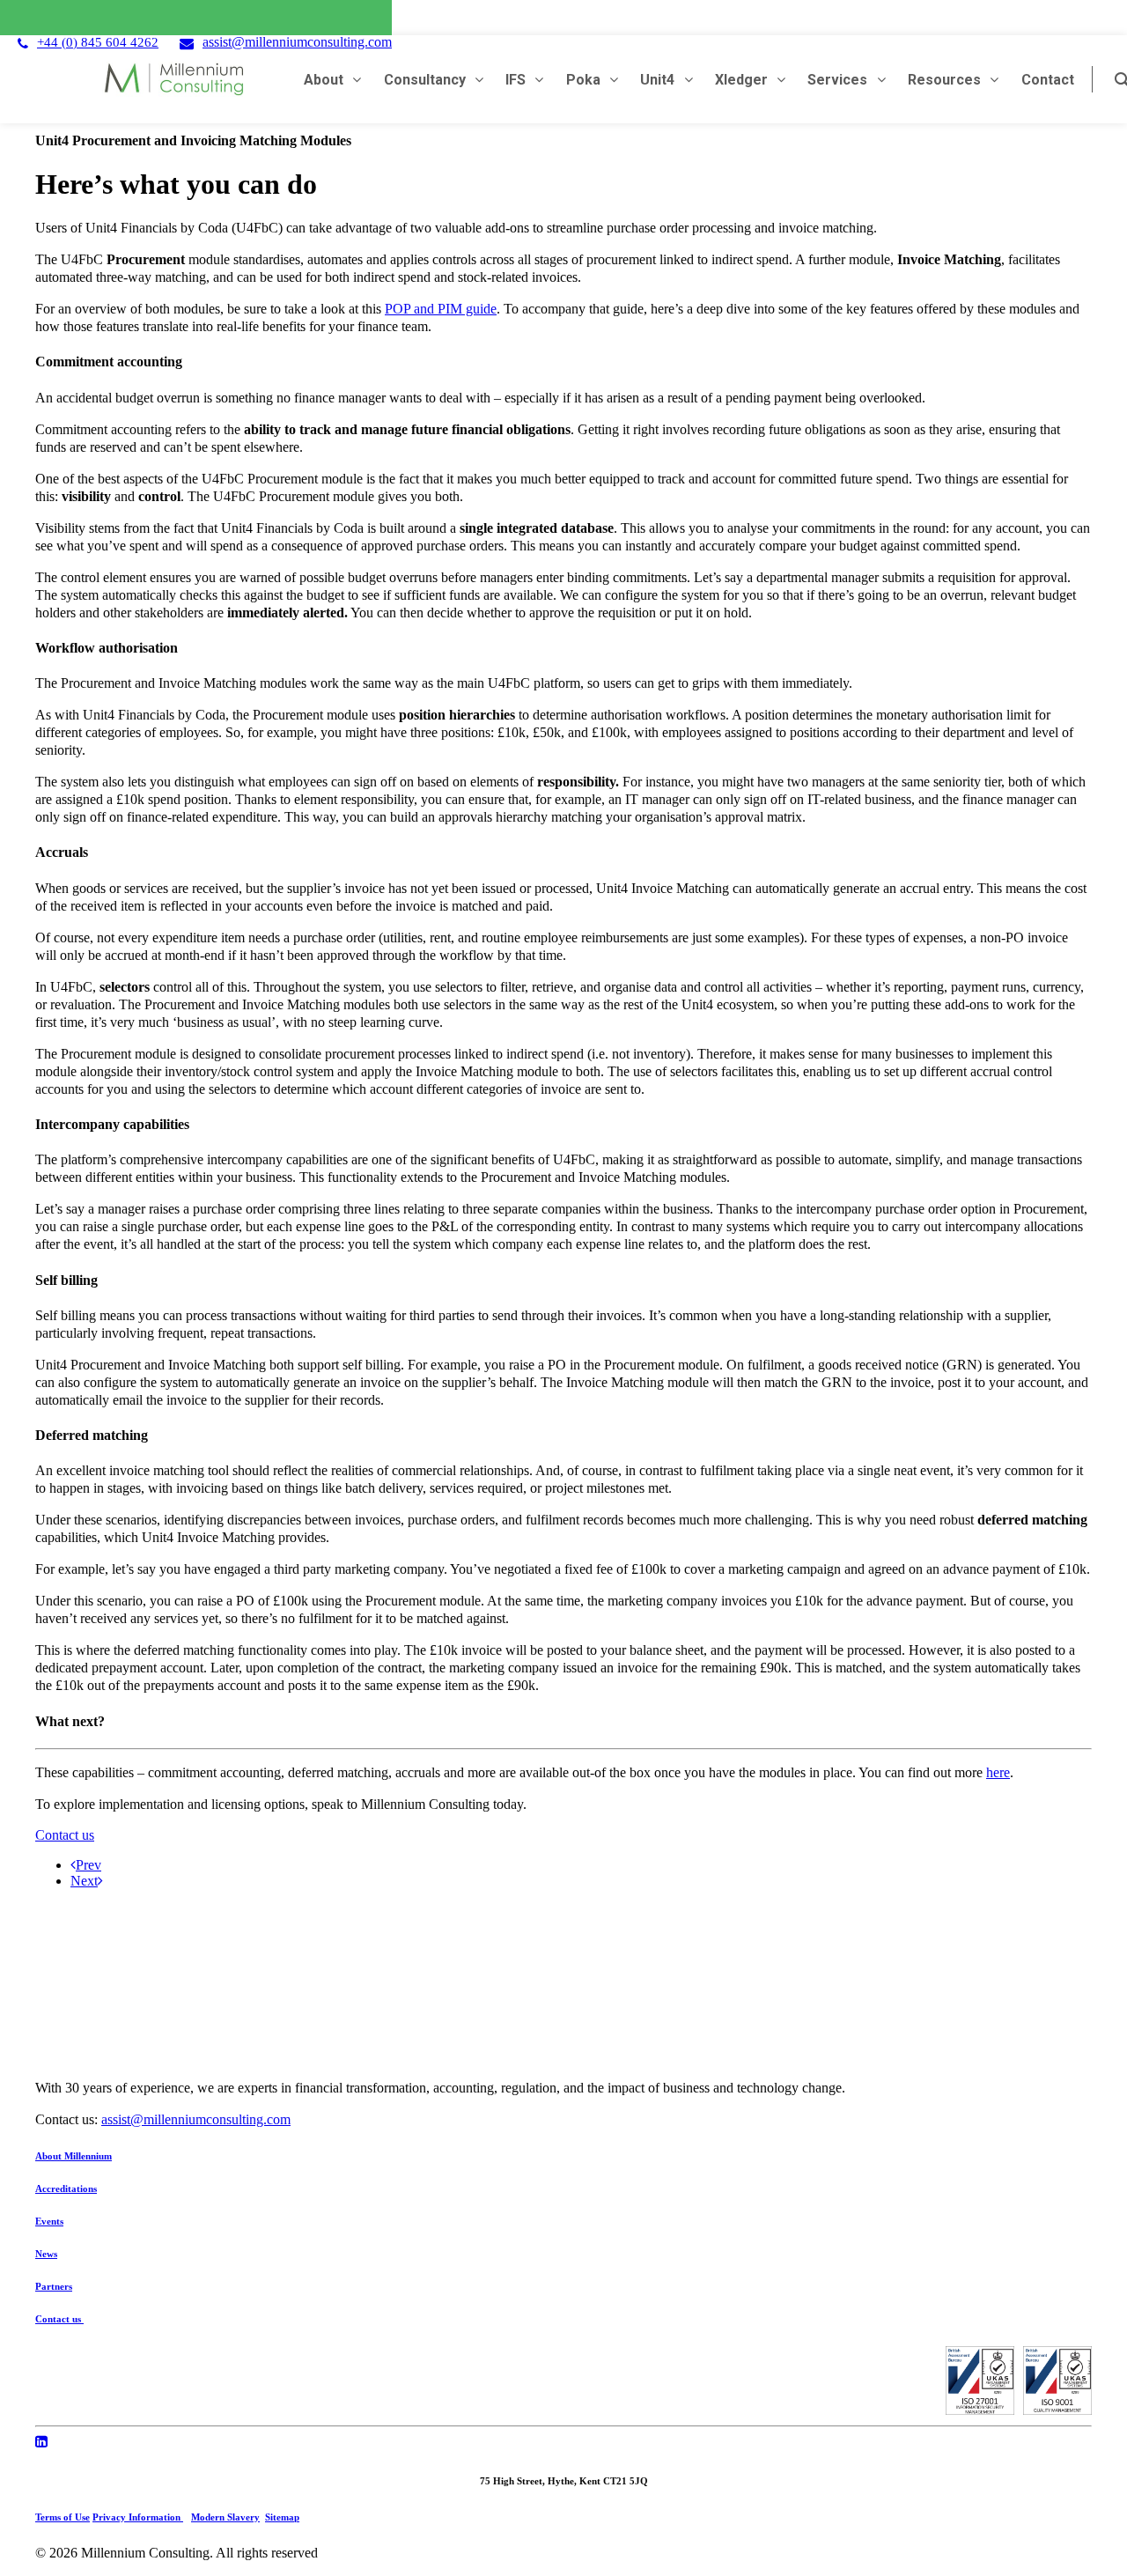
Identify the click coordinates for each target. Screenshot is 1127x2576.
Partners (54, 2286)
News (46, 2254)
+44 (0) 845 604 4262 (98, 42)
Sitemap (282, 2517)
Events (49, 2221)
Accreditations (66, 2188)
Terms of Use (63, 2517)
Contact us (65, 1835)
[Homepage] (379, 1984)
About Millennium (74, 2156)
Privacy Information (138, 2517)
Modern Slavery (225, 2517)
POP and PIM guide (441, 309)
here (998, 1772)
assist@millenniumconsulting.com (297, 42)
